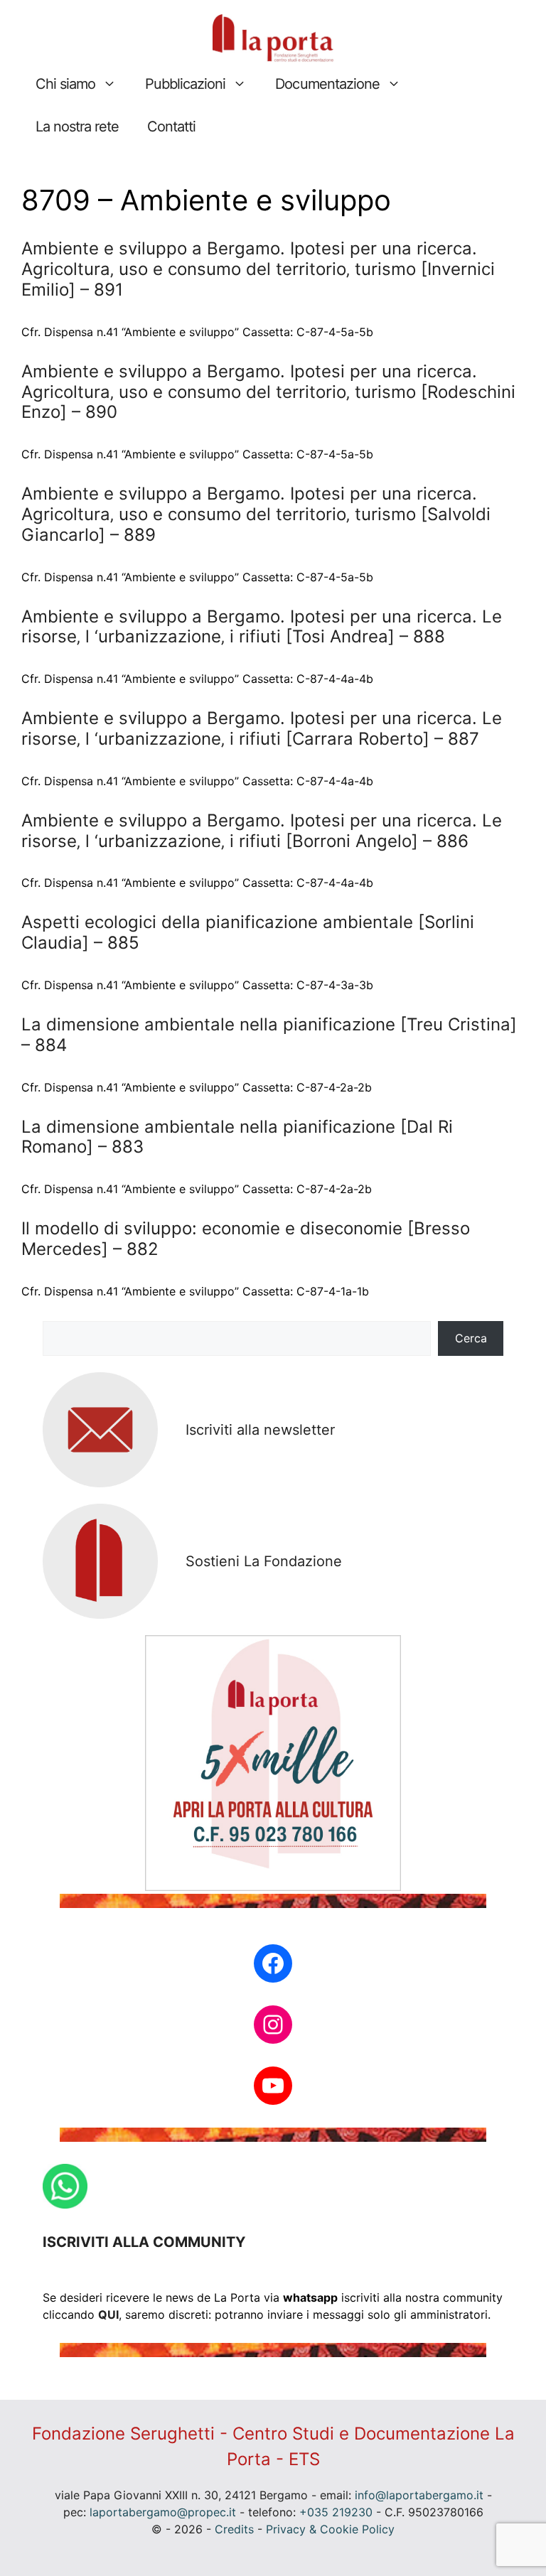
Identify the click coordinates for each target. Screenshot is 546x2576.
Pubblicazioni (185, 84)
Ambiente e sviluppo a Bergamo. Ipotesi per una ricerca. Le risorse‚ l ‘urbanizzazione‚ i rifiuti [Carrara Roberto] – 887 (262, 728)
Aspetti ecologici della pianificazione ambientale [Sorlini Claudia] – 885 (248, 932)
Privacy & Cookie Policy (330, 2529)
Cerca (471, 1338)
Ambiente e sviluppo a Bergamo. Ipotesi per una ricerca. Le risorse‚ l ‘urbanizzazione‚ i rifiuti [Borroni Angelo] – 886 (262, 831)
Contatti (171, 126)
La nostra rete (77, 126)
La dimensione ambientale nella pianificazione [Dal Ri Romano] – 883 (237, 1137)
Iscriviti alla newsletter (260, 1430)
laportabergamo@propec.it (163, 2512)
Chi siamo (65, 84)
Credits (234, 2529)
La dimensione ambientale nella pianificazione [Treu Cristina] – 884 (269, 1035)
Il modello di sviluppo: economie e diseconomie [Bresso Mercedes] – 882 (246, 1239)
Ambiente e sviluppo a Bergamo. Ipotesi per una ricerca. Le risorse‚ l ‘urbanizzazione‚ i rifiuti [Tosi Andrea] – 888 (262, 627)
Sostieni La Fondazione (264, 1561)
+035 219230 (336, 2512)
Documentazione (327, 84)
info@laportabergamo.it (419, 2495)
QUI (108, 2314)
